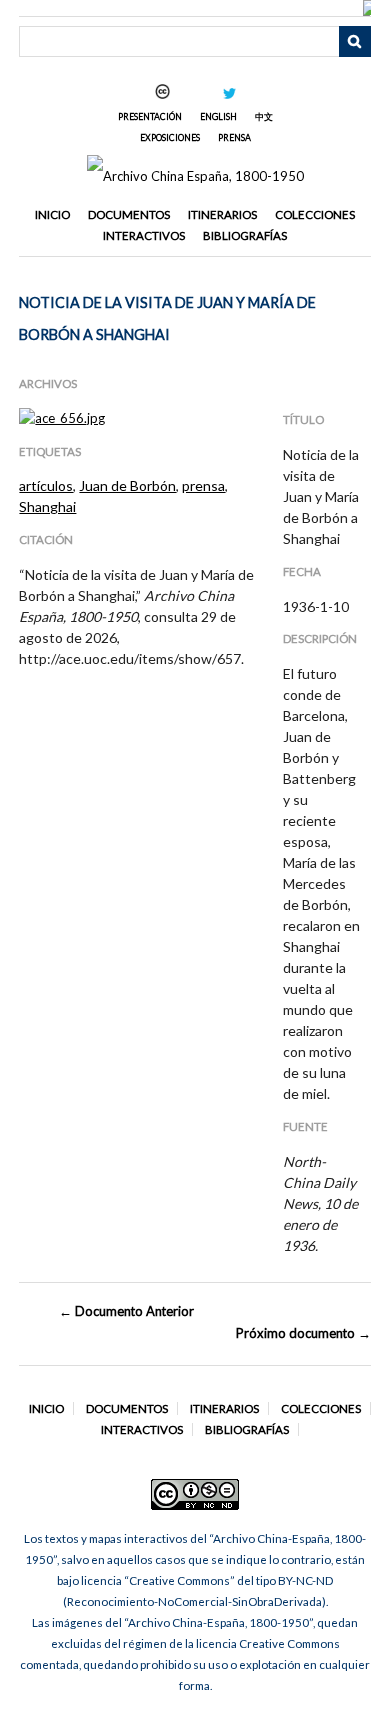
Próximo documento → (303, 1333)
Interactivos (144, 235)
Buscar (355, 42)
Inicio (52, 214)
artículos (46, 485)
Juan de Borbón (127, 485)
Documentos (129, 214)
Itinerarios (222, 214)
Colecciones (315, 214)
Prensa (234, 137)
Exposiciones (170, 137)
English (218, 116)
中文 (264, 116)
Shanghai (47, 506)
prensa (203, 485)
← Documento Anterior (126, 1311)
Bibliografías (245, 235)
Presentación (150, 116)
